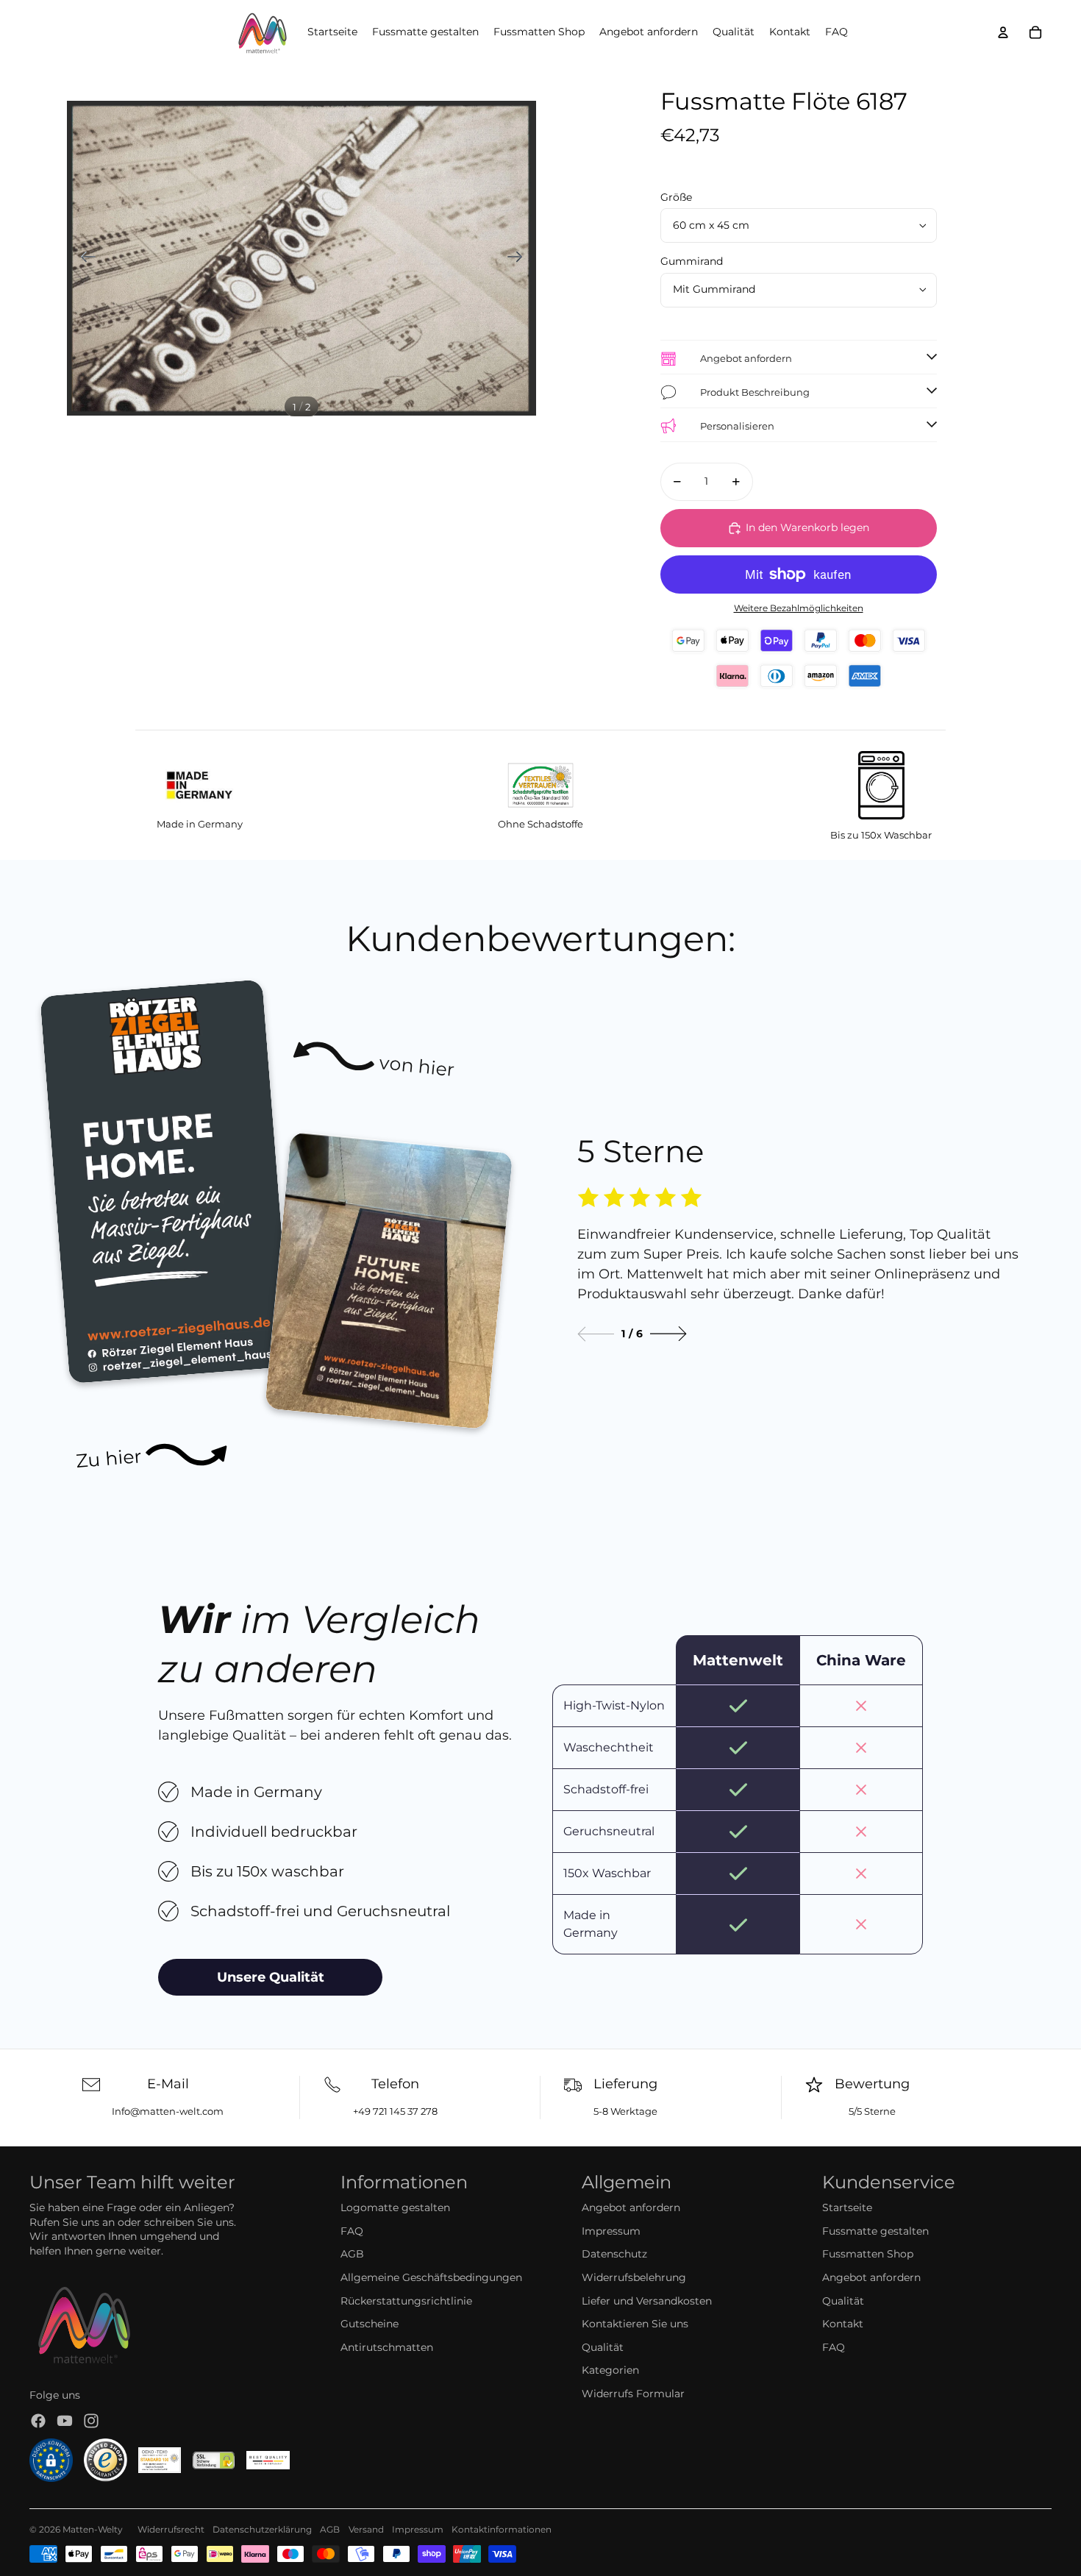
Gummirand (692, 261)
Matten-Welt (90, 2529)
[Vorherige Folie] (83, 258)
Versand (366, 2529)
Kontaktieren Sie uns (635, 2324)
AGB (352, 2254)
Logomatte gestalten (395, 2207)
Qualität (603, 2347)
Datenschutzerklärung (262, 2529)
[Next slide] (668, 1334)
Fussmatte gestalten (875, 2231)
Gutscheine (370, 2324)
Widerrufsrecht (171, 2529)
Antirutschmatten (387, 2347)
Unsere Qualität (271, 1977)
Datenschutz (614, 2254)
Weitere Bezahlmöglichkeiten (799, 608)
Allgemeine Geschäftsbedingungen (431, 2277)
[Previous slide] (596, 1334)
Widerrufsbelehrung (634, 2277)
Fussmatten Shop (868, 2254)
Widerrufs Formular (633, 2394)
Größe (676, 197)
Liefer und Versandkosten (647, 2301)
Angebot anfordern (631, 2207)
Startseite (847, 2207)
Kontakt (843, 2324)
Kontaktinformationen (502, 2529)
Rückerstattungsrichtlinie (406, 2301)
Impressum (611, 2231)
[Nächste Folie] (520, 258)
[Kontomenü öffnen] (1003, 32)
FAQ (352, 2231)
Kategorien (610, 2370)
